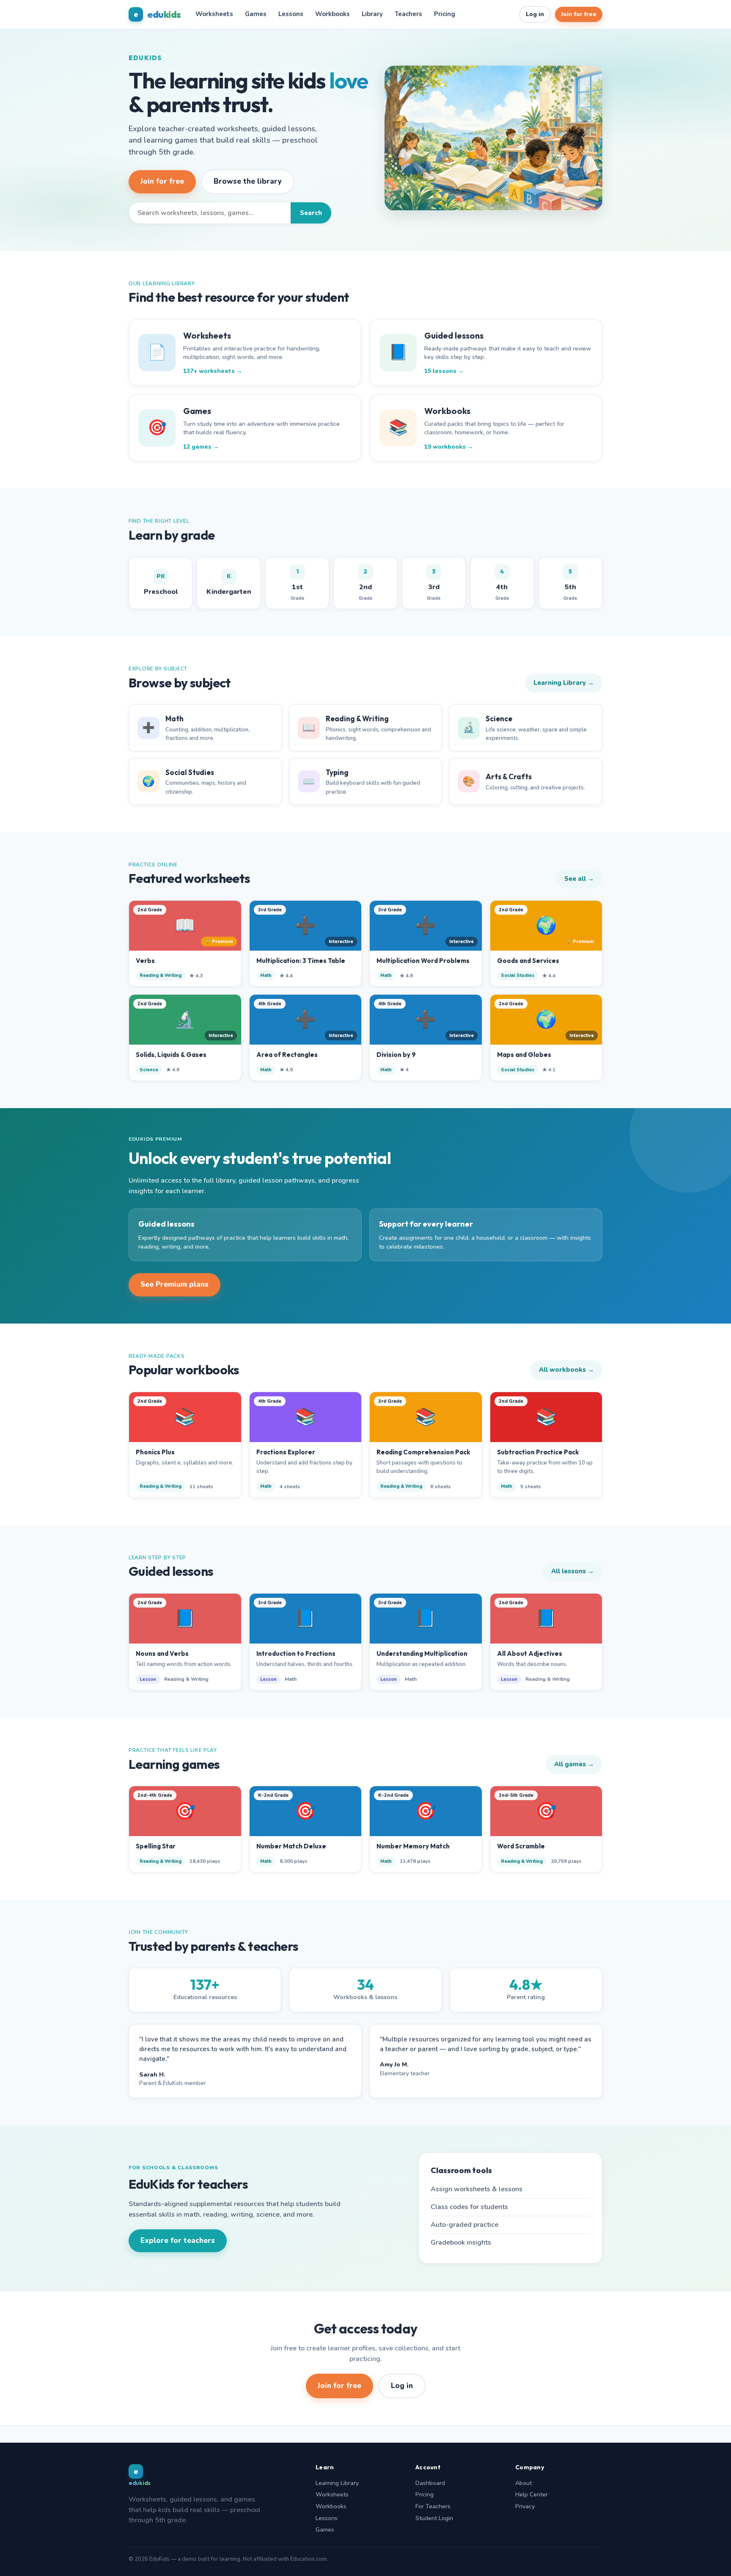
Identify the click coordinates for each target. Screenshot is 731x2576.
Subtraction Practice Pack (538, 1452)
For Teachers (433, 2506)
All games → (574, 1764)
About (524, 2483)
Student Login (434, 2518)
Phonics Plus (155, 1452)
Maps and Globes (524, 1055)
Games (256, 14)
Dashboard (430, 2483)
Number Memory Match (413, 1846)
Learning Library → (564, 683)
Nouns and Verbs (162, 1653)
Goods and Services (528, 961)
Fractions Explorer (286, 1452)
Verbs (145, 961)
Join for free (579, 14)
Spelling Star (156, 1846)
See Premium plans (175, 1284)
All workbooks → (566, 1370)
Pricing (445, 14)
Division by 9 (396, 1055)
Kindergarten (229, 584)
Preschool (161, 584)
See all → (579, 879)
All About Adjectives (530, 1653)
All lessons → (573, 1571)
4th (502, 585)
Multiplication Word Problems (423, 961)
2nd (365, 585)
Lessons (291, 14)
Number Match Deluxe (291, 1846)
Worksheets (214, 14)
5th (570, 585)
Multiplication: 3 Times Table (301, 961)
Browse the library (248, 181)
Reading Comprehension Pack (423, 1452)
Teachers (408, 14)
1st (297, 585)
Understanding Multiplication (422, 1653)
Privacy (525, 2506)
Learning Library (337, 2483)
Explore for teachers (178, 2241)
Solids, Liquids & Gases (171, 1055)
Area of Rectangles (287, 1055)
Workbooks (333, 14)
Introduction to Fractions (296, 1653)
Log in (535, 14)
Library (372, 14)
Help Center (532, 2495)
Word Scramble (521, 1846)
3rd (434, 585)
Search (311, 213)
